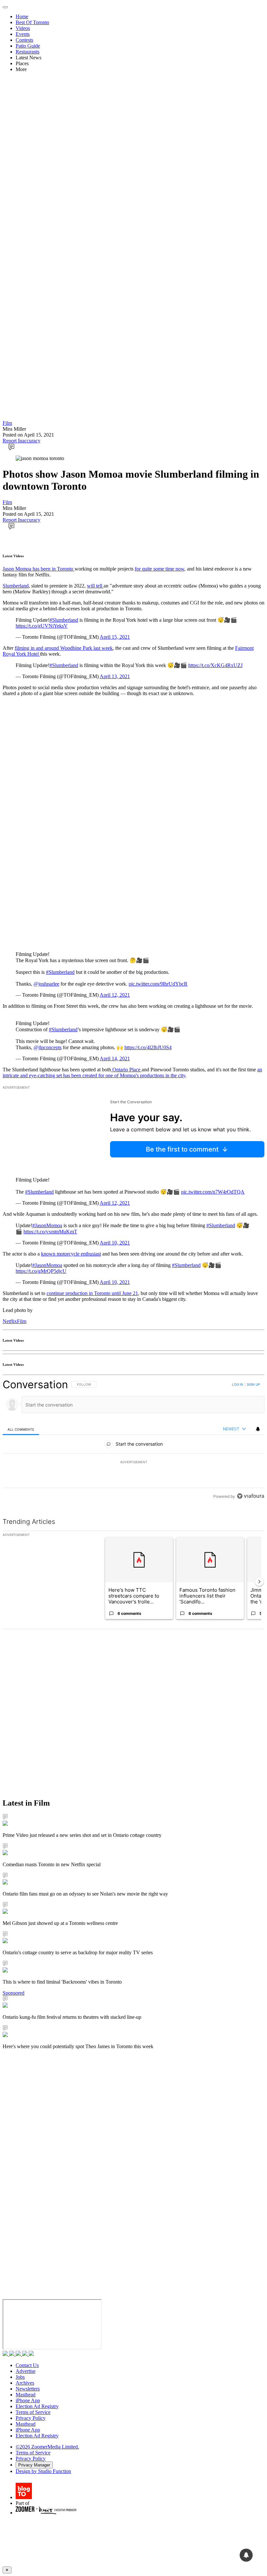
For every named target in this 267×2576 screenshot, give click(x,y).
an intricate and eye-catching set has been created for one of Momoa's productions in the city (132, 1072)
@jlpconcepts (48, 1047)
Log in (238, 1384)
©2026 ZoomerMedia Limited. (47, 2447)
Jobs (20, 2377)
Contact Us (27, 2365)
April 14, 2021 (115, 1058)
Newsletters (28, 2389)
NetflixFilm (14, 1321)
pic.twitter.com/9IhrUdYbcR (158, 984)
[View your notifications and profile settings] (258, 1429)
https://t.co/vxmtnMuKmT (50, 1232)
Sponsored (14, 1993)
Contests (24, 40)
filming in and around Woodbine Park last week (64, 648)
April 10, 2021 (115, 1243)
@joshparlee (46, 984)
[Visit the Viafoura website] (251, 1496)
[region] (133, 1440)
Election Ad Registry (37, 2406)
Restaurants (28, 52)
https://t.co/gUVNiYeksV (42, 626)
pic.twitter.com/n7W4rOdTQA (213, 1192)
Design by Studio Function (43, 2471)
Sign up (253, 1384)
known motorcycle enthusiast (71, 1254)
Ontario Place (126, 1070)
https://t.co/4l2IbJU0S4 (148, 1047)
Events (23, 34)
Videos (23, 28)
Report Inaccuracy (21, 441)
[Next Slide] (259, 1582)
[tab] (21, 1429)
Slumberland (16, 586)
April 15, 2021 (115, 637)
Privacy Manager (34, 2465)
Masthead (26, 2395)
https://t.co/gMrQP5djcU (41, 1271)
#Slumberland (64, 620)
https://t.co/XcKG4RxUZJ (215, 665)
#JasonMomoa (47, 1225)
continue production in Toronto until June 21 (92, 1293)
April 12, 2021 (115, 995)
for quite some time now (160, 569)
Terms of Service (33, 2412)
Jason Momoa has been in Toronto (39, 569)
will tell (95, 586)
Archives (25, 2383)
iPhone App (28, 2400)
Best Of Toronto (32, 22)
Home (22, 16)
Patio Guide (28, 46)
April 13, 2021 (115, 676)
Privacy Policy (31, 2418)
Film (7, 423)
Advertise (26, 2371)
